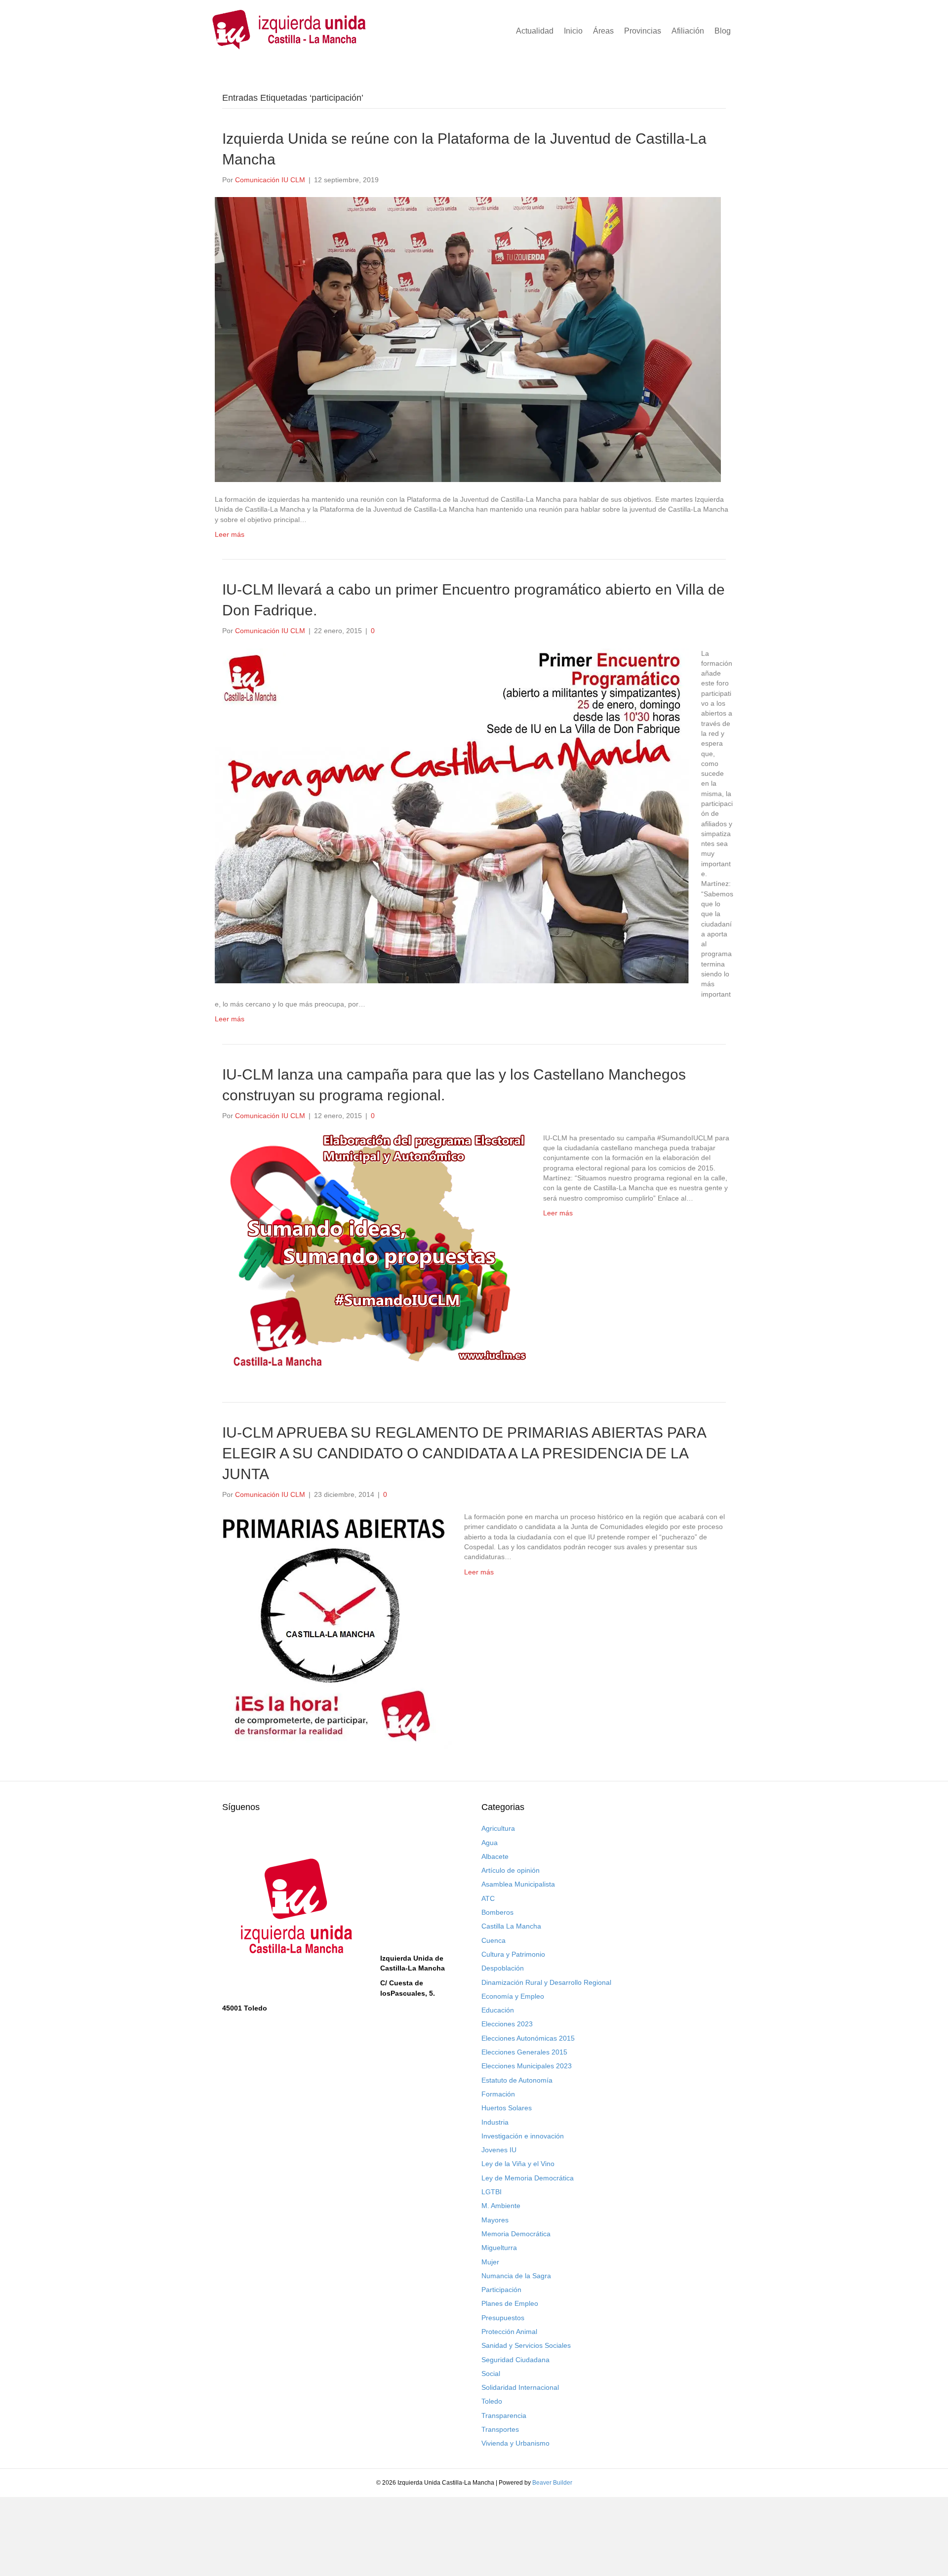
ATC (488, 1898)
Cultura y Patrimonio (513, 1954)
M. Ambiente (501, 2206)
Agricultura (498, 1828)
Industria (495, 2122)
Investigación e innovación (523, 2136)
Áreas (603, 31)
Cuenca (494, 1940)
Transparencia (504, 2415)
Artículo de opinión (511, 1870)
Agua (490, 1843)
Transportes (500, 2429)
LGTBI (492, 2192)
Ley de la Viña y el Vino (518, 2164)
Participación (501, 2290)
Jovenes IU (499, 2150)
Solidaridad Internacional (520, 2387)
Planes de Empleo (510, 2303)
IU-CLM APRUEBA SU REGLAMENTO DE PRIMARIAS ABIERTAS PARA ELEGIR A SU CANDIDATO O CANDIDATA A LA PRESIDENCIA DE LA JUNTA (464, 1453)
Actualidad (535, 31)
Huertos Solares (507, 2108)
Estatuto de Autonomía (517, 2080)
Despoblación (503, 1968)
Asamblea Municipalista (518, 1884)
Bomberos (497, 1912)
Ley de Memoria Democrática (528, 2178)
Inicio (573, 31)
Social (491, 2374)
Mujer (490, 2262)
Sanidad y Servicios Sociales (526, 2345)
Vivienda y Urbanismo (515, 2443)
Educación (498, 2010)
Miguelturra (499, 2248)
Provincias (643, 31)
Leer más (230, 534)
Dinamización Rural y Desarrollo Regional (546, 1982)
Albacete (495, 1856)
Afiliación (688, 31)
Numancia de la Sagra (516, 2276)
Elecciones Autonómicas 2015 (528, 2038)
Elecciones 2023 (507, 2024)
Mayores (495, 2220)
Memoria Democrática (516, 2234)
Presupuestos (503, 2318)
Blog (723, 31)
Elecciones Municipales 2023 (527, 2066)
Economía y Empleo (513, 1996)
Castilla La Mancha (511, 1926)
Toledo (492, 2401)
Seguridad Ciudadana (515, 2360)
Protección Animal (509, 2332)
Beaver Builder (552, 2483)
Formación (498, 2094)
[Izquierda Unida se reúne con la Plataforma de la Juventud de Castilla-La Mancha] (468, 339)
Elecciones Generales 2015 (524, 2052)
